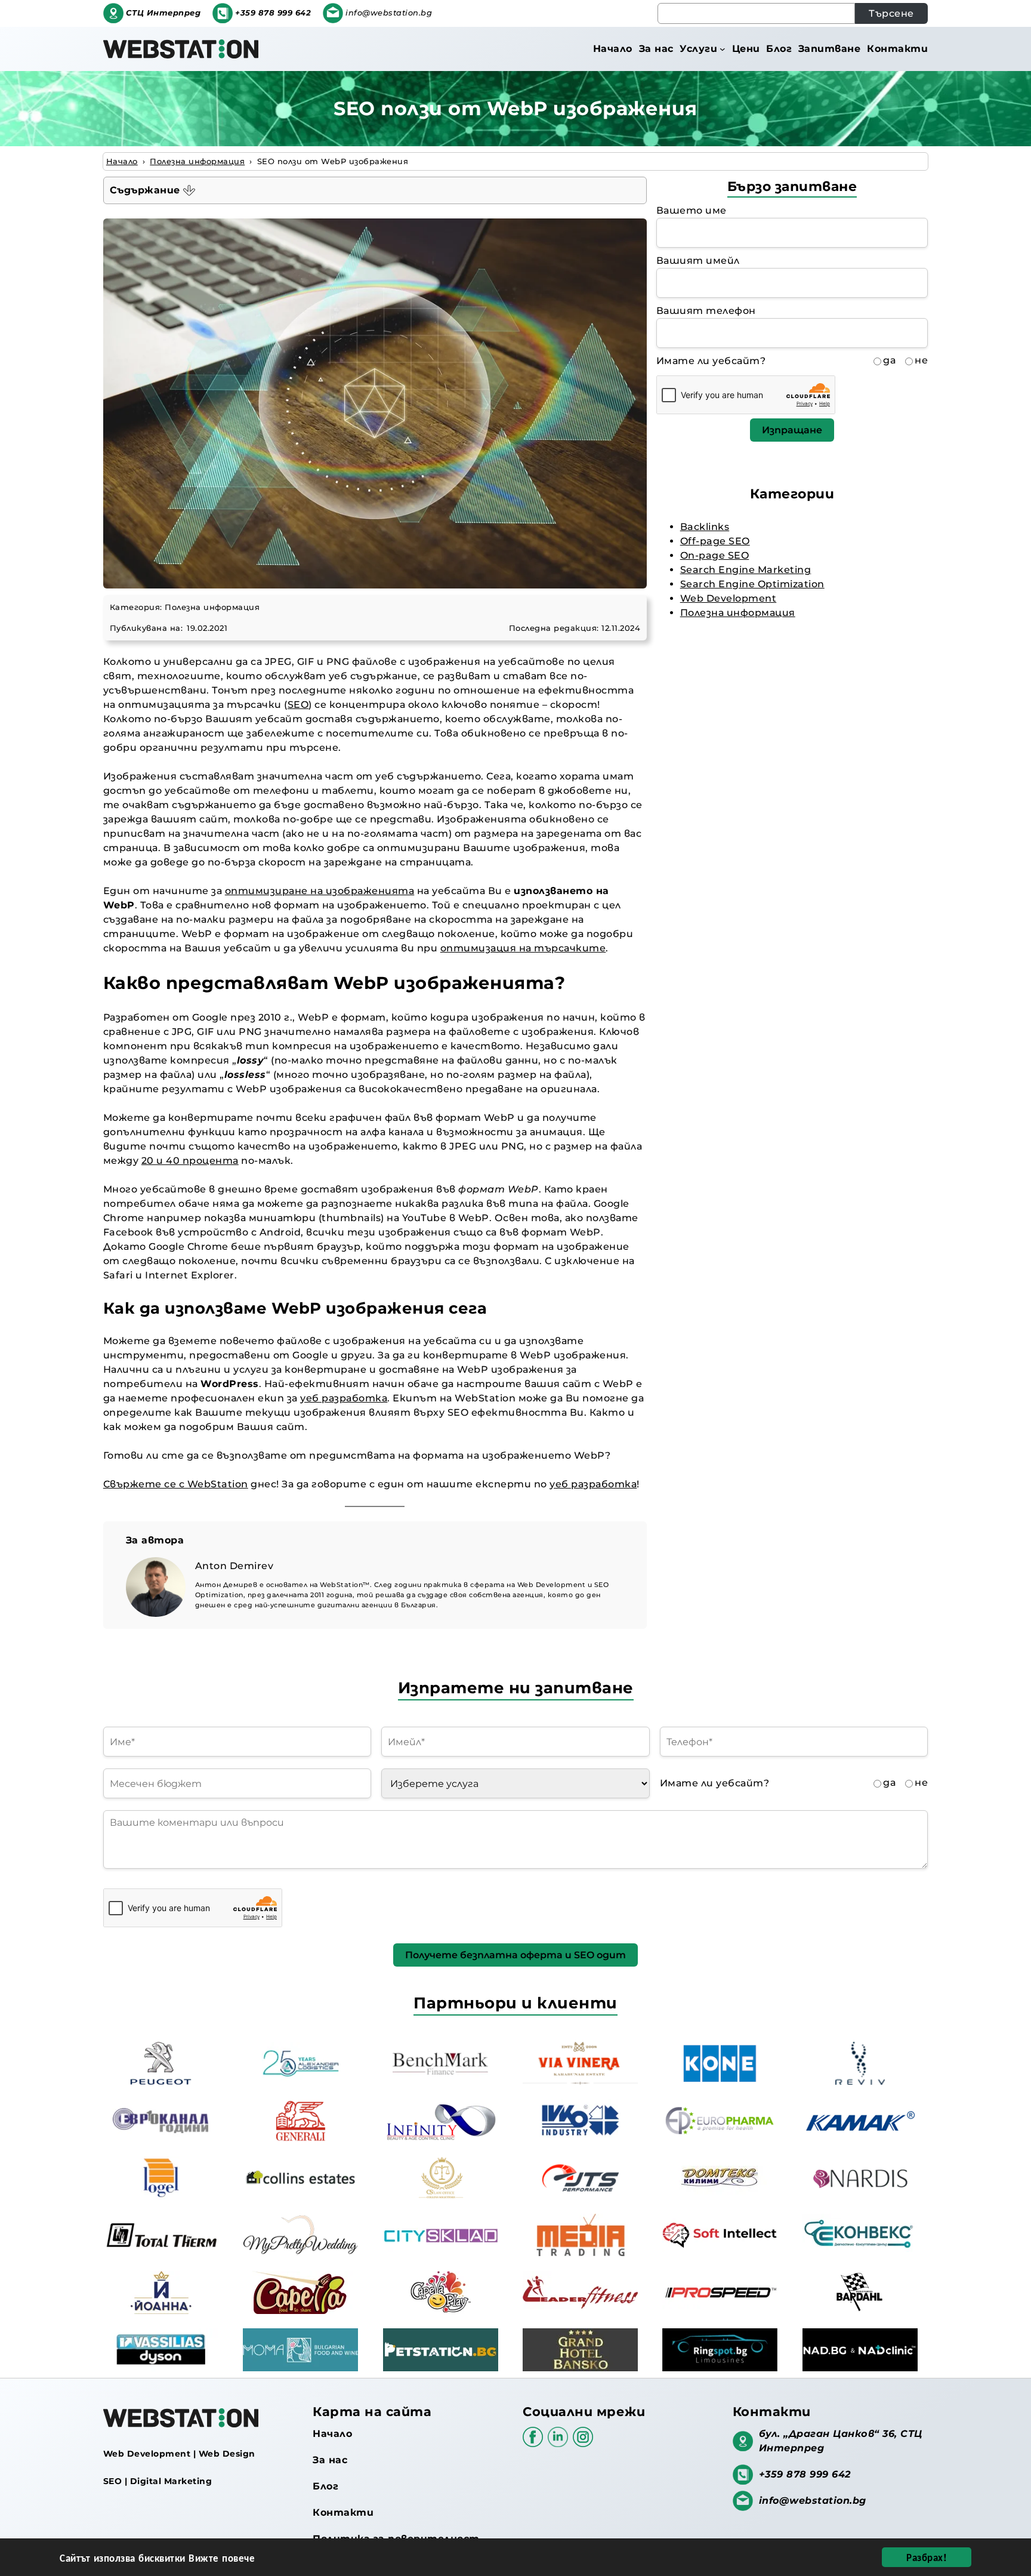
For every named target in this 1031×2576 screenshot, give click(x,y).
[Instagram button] (583, 2443)
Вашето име (692, 210)
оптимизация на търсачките (523, 948)
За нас (330, 2460)
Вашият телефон (706, 311)
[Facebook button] (535, 2443)
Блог (325, 2486)
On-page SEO (715, 555)
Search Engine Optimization (752, 584)
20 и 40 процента (190, 1161)
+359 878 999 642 (273, 13)
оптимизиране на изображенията (320, 891)
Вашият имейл (698, 261)
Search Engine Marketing (746, 570)
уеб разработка (344, 1398)
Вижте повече (222, 2557)
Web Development (729, 598)
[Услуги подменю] (723, 49)
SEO (298, 705)
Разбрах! (927, 2557)
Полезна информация (212, 607)
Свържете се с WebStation (176, 1484)
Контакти (343, 2512)
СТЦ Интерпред (163, 13)
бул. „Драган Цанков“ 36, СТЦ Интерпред (841, 2441)
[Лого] (181, 49)
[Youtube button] (560, 2443)
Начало (332, 2434)
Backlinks (705, 527)
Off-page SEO (715, 541)
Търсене (891, 13)
